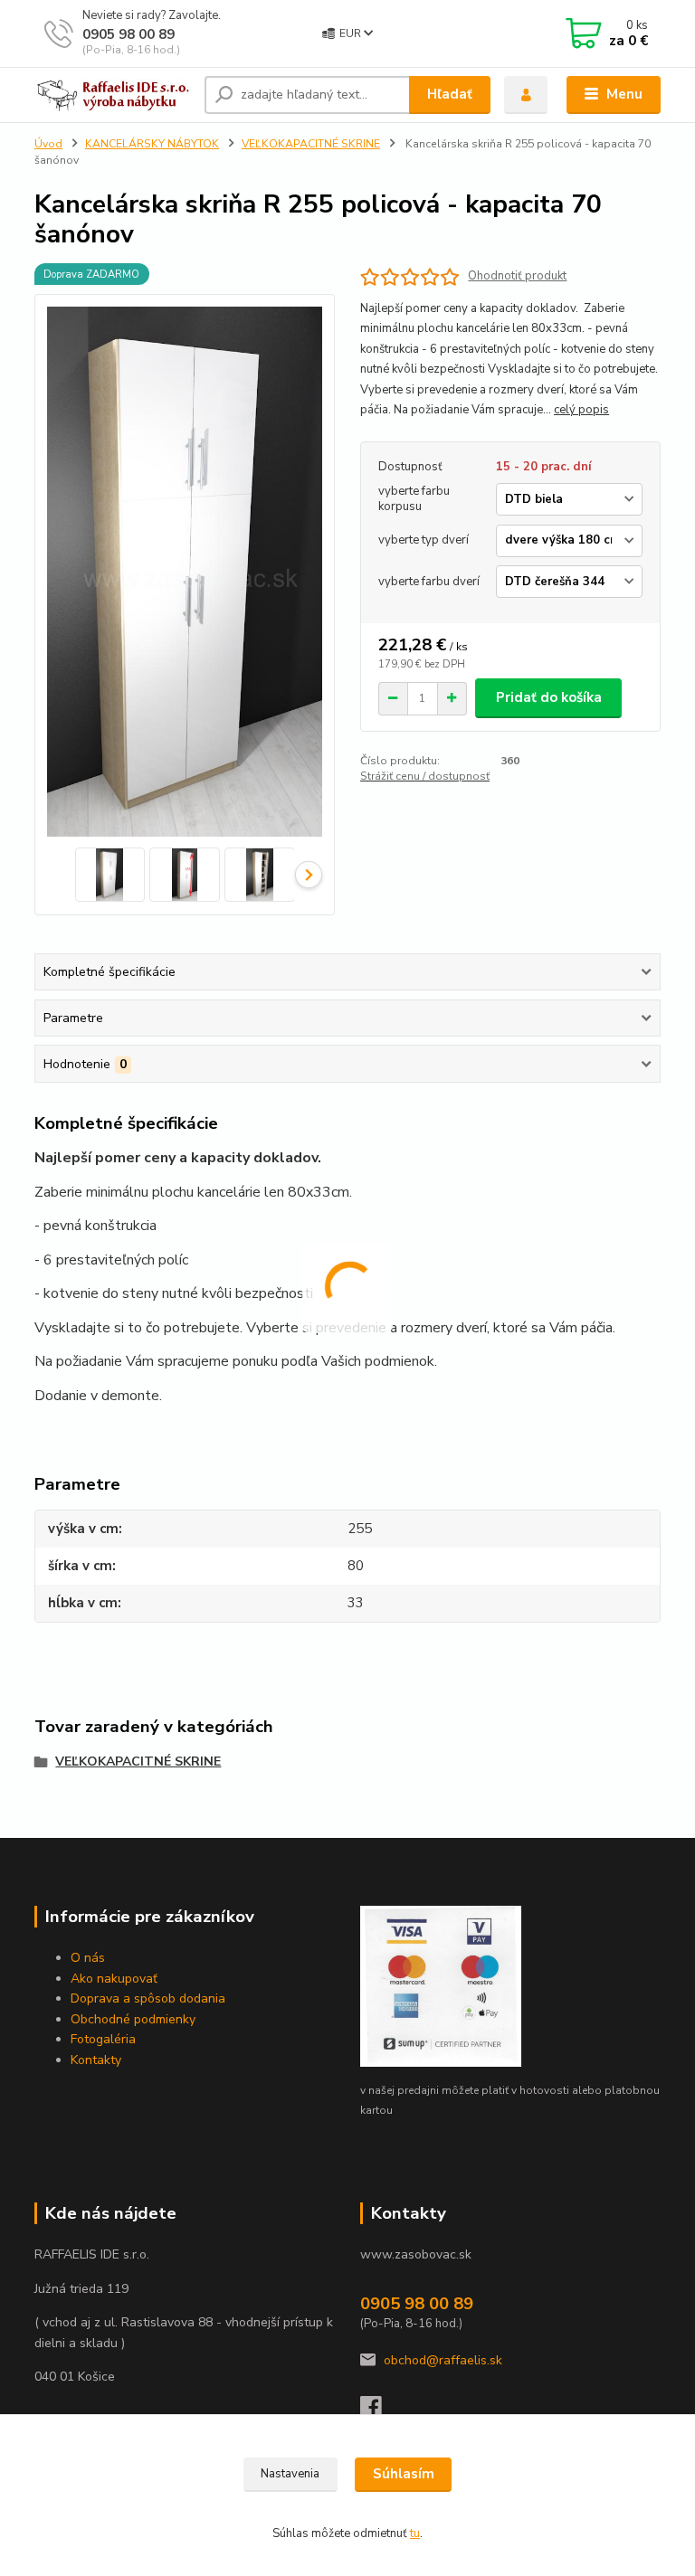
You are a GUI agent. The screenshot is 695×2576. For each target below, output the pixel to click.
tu (415, 2533)
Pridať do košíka (549, 697)
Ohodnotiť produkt (517, 276)
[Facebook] (379, 2412)
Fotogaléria (103, 2039)
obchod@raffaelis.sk (443, 2360)
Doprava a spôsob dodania (148, 1998)
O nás (88, 1958)
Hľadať (450, 94)
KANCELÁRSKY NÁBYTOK (152, 144)
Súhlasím (404, 2474)
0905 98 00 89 (129, 34)
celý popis (581, 410)
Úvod (48, 144)
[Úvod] (113, 95)
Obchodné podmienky (133, 2019)
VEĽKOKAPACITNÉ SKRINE (311, 144)
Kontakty (96, 2060)
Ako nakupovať (114, 1979)
